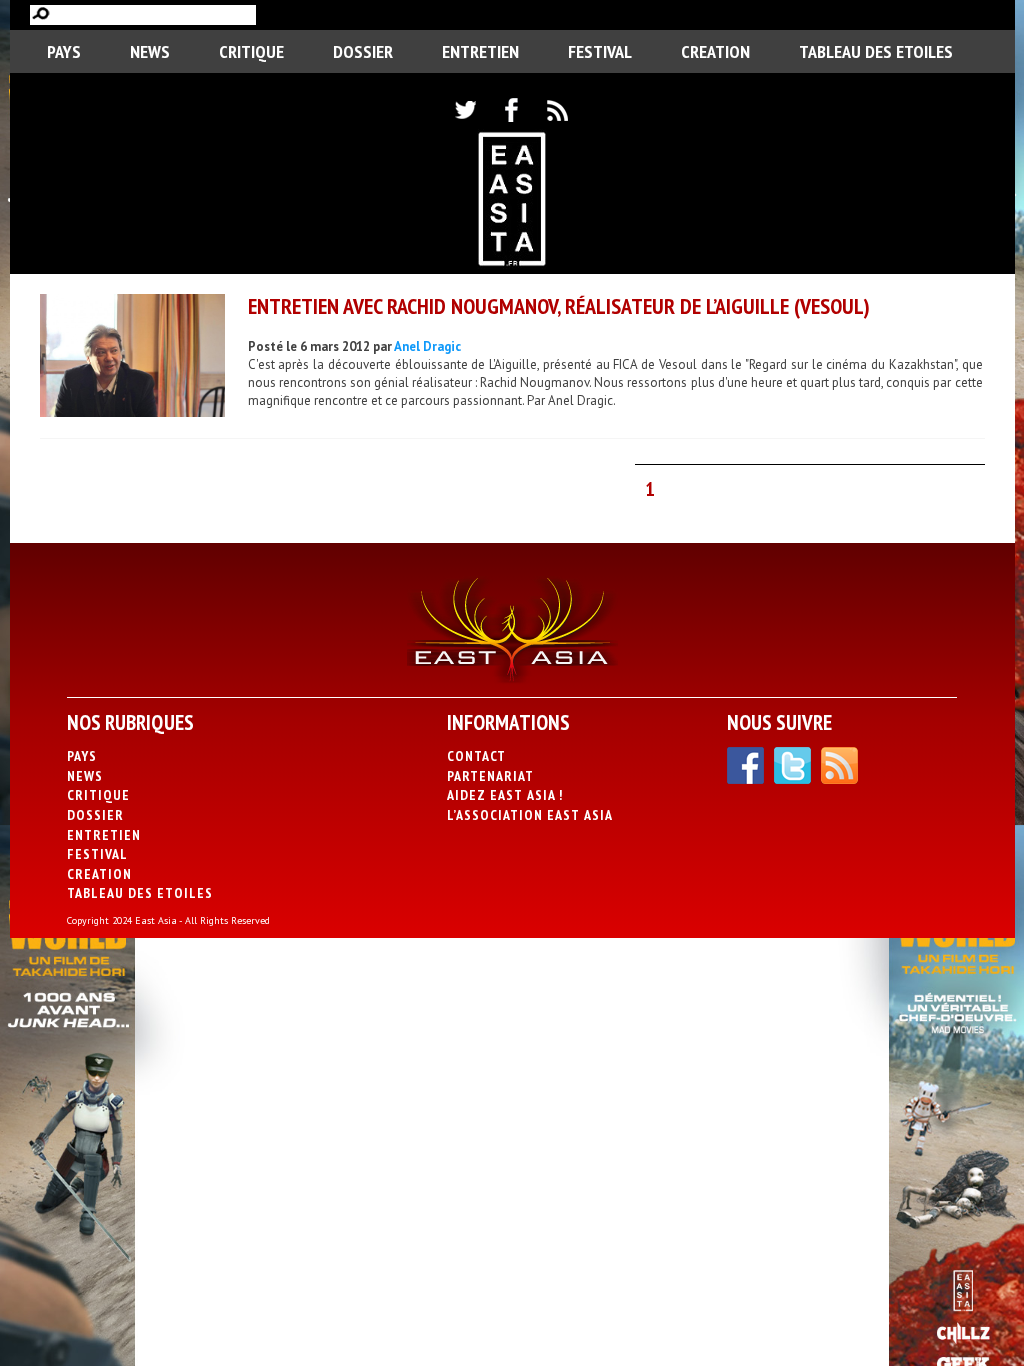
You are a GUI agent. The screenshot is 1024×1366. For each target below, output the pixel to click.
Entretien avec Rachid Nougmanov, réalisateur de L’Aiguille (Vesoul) (559, 306)
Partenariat (490, 776)
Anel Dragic (427, 346)
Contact (476, 756)
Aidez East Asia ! (505, 795)
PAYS (64, 51)
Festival (600, 51)
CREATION (715, 51)
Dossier (363, 51)
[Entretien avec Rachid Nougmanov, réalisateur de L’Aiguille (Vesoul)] (132, 358)
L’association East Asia (530, 815)
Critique (251, 51)
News (150, 51)
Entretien (480, 51)
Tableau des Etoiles (876, 51)
